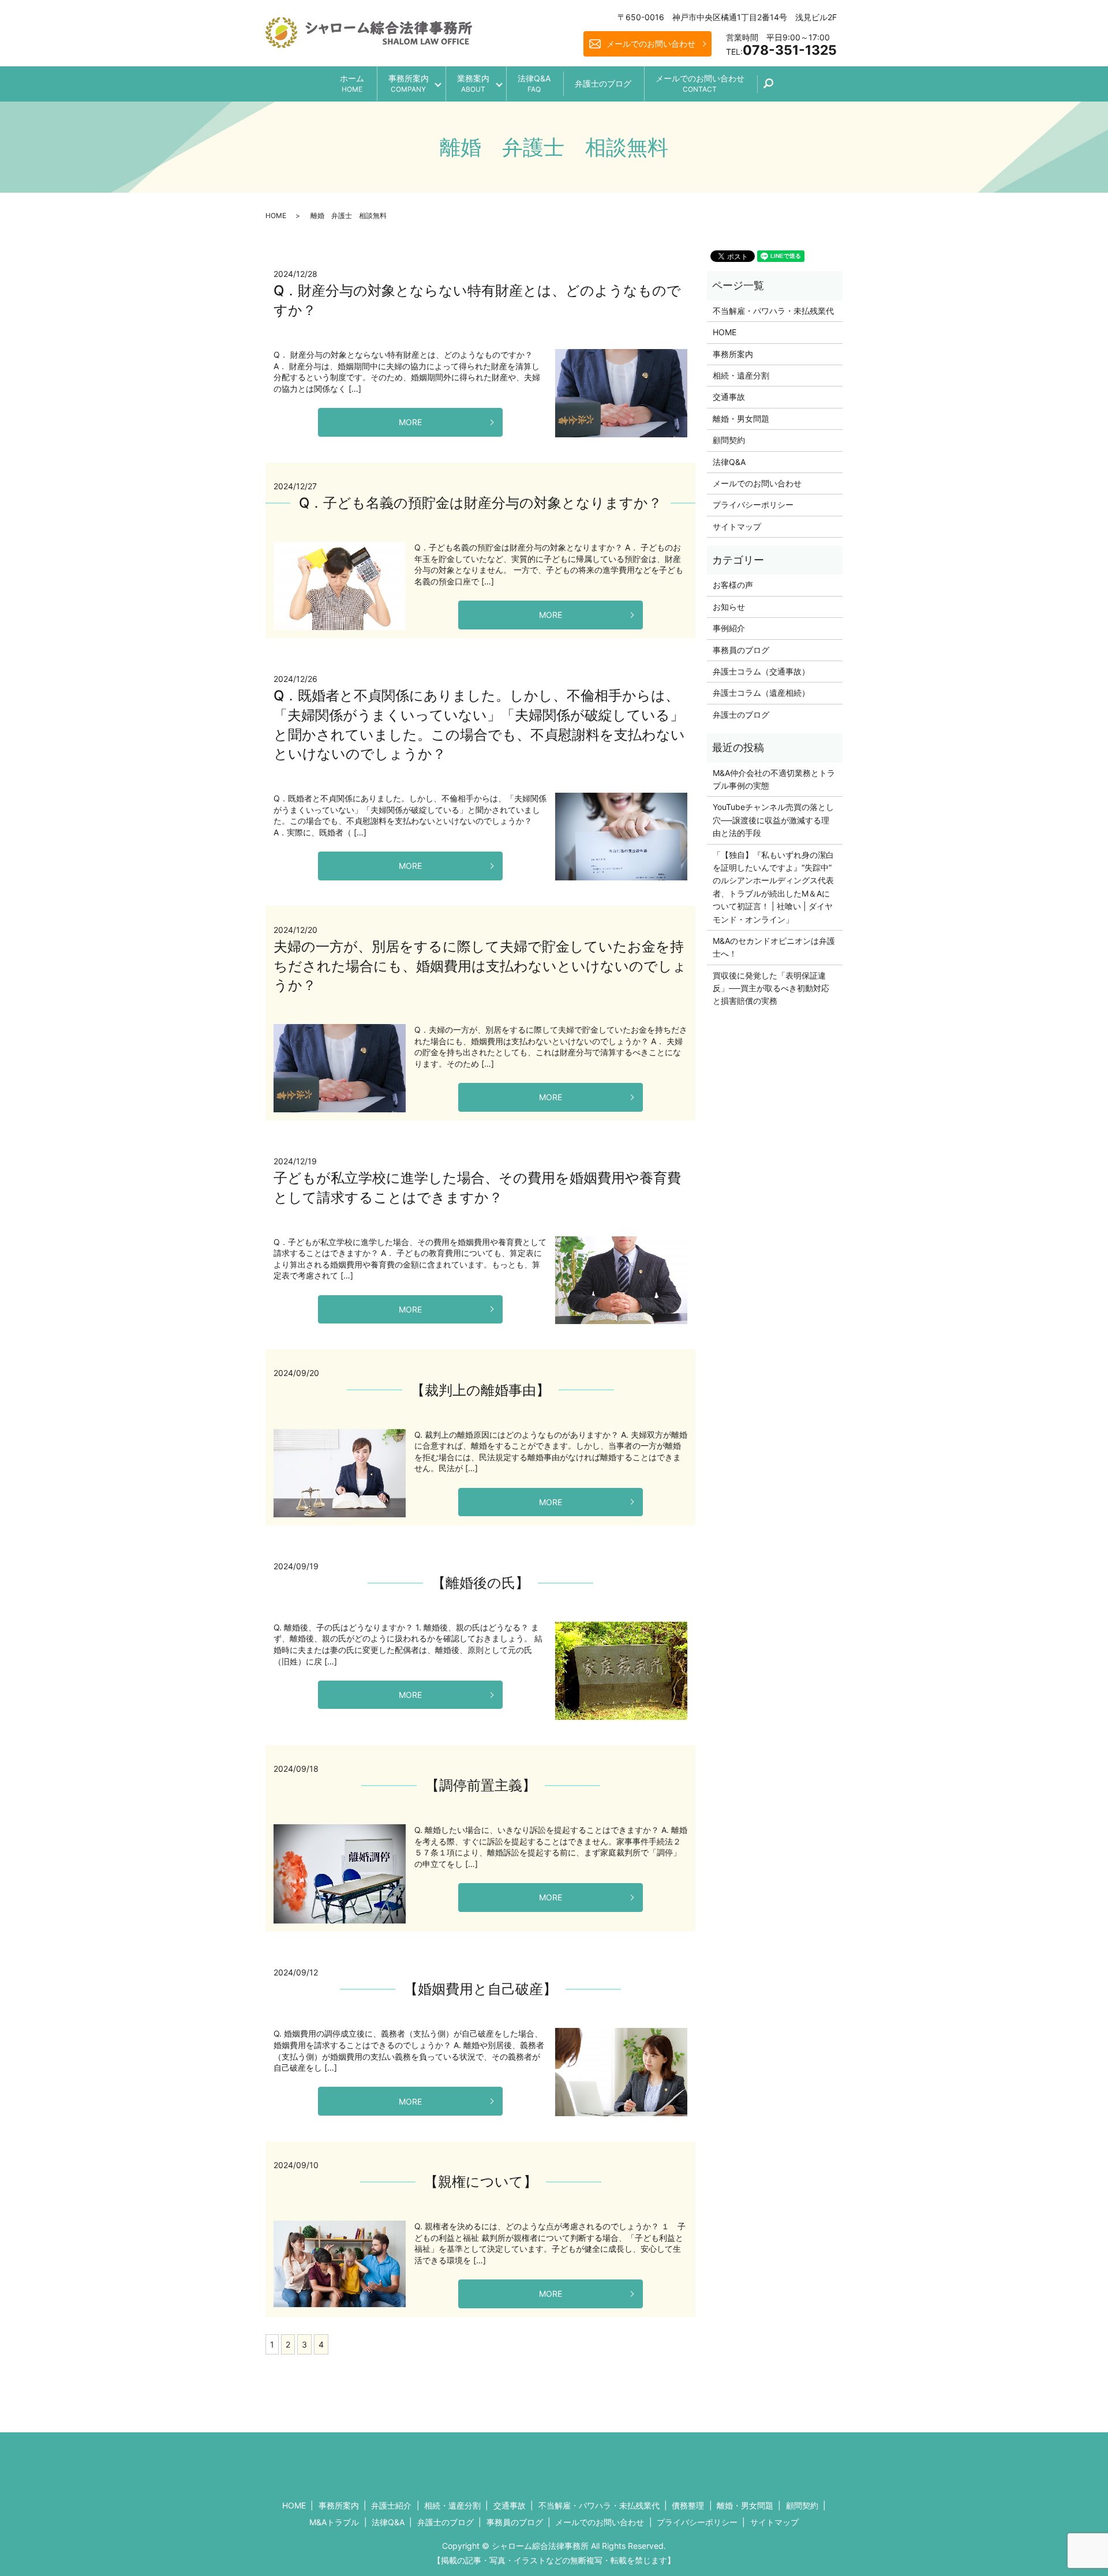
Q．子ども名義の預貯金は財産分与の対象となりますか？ (480, 503)
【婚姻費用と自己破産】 (480, 1989)
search (775, 87)
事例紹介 (729, 628)
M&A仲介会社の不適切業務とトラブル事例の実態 (774, 779)
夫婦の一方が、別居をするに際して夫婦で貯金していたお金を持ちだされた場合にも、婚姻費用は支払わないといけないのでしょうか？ (480, 966)
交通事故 (729, 397)
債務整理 (688, 2505)
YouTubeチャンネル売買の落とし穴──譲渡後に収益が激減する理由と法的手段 (773, 820)
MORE (410, 422)
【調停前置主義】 (481, 1785)
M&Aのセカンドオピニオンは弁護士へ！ (774, 947)
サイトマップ (737, 526)
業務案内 (473, 83)
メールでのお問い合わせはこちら (650, 2461)
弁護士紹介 (391, 2505)
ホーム (352, 83)
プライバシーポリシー (753, 505)
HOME (276, 215)
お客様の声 (733, 585)
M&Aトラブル (334, 2522)
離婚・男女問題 (741, 419)
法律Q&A (534, 83)
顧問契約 (729, 440)
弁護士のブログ (603, 83)
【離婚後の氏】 (480, 1583)
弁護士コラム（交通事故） (761, 671)
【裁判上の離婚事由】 (480, 1390)
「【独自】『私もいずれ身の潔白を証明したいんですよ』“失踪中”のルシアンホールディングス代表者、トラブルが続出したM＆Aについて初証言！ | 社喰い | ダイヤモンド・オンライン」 (773, 887)
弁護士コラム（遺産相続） (761, 693)
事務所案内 (409, 83)
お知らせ (729, 607)
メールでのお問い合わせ (651, 44)
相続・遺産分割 (741, 375)
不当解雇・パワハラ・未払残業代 (773, 311)
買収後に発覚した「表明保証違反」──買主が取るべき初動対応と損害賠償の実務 (771, 988)
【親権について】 (481, 2182)
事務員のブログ (741, 650)
